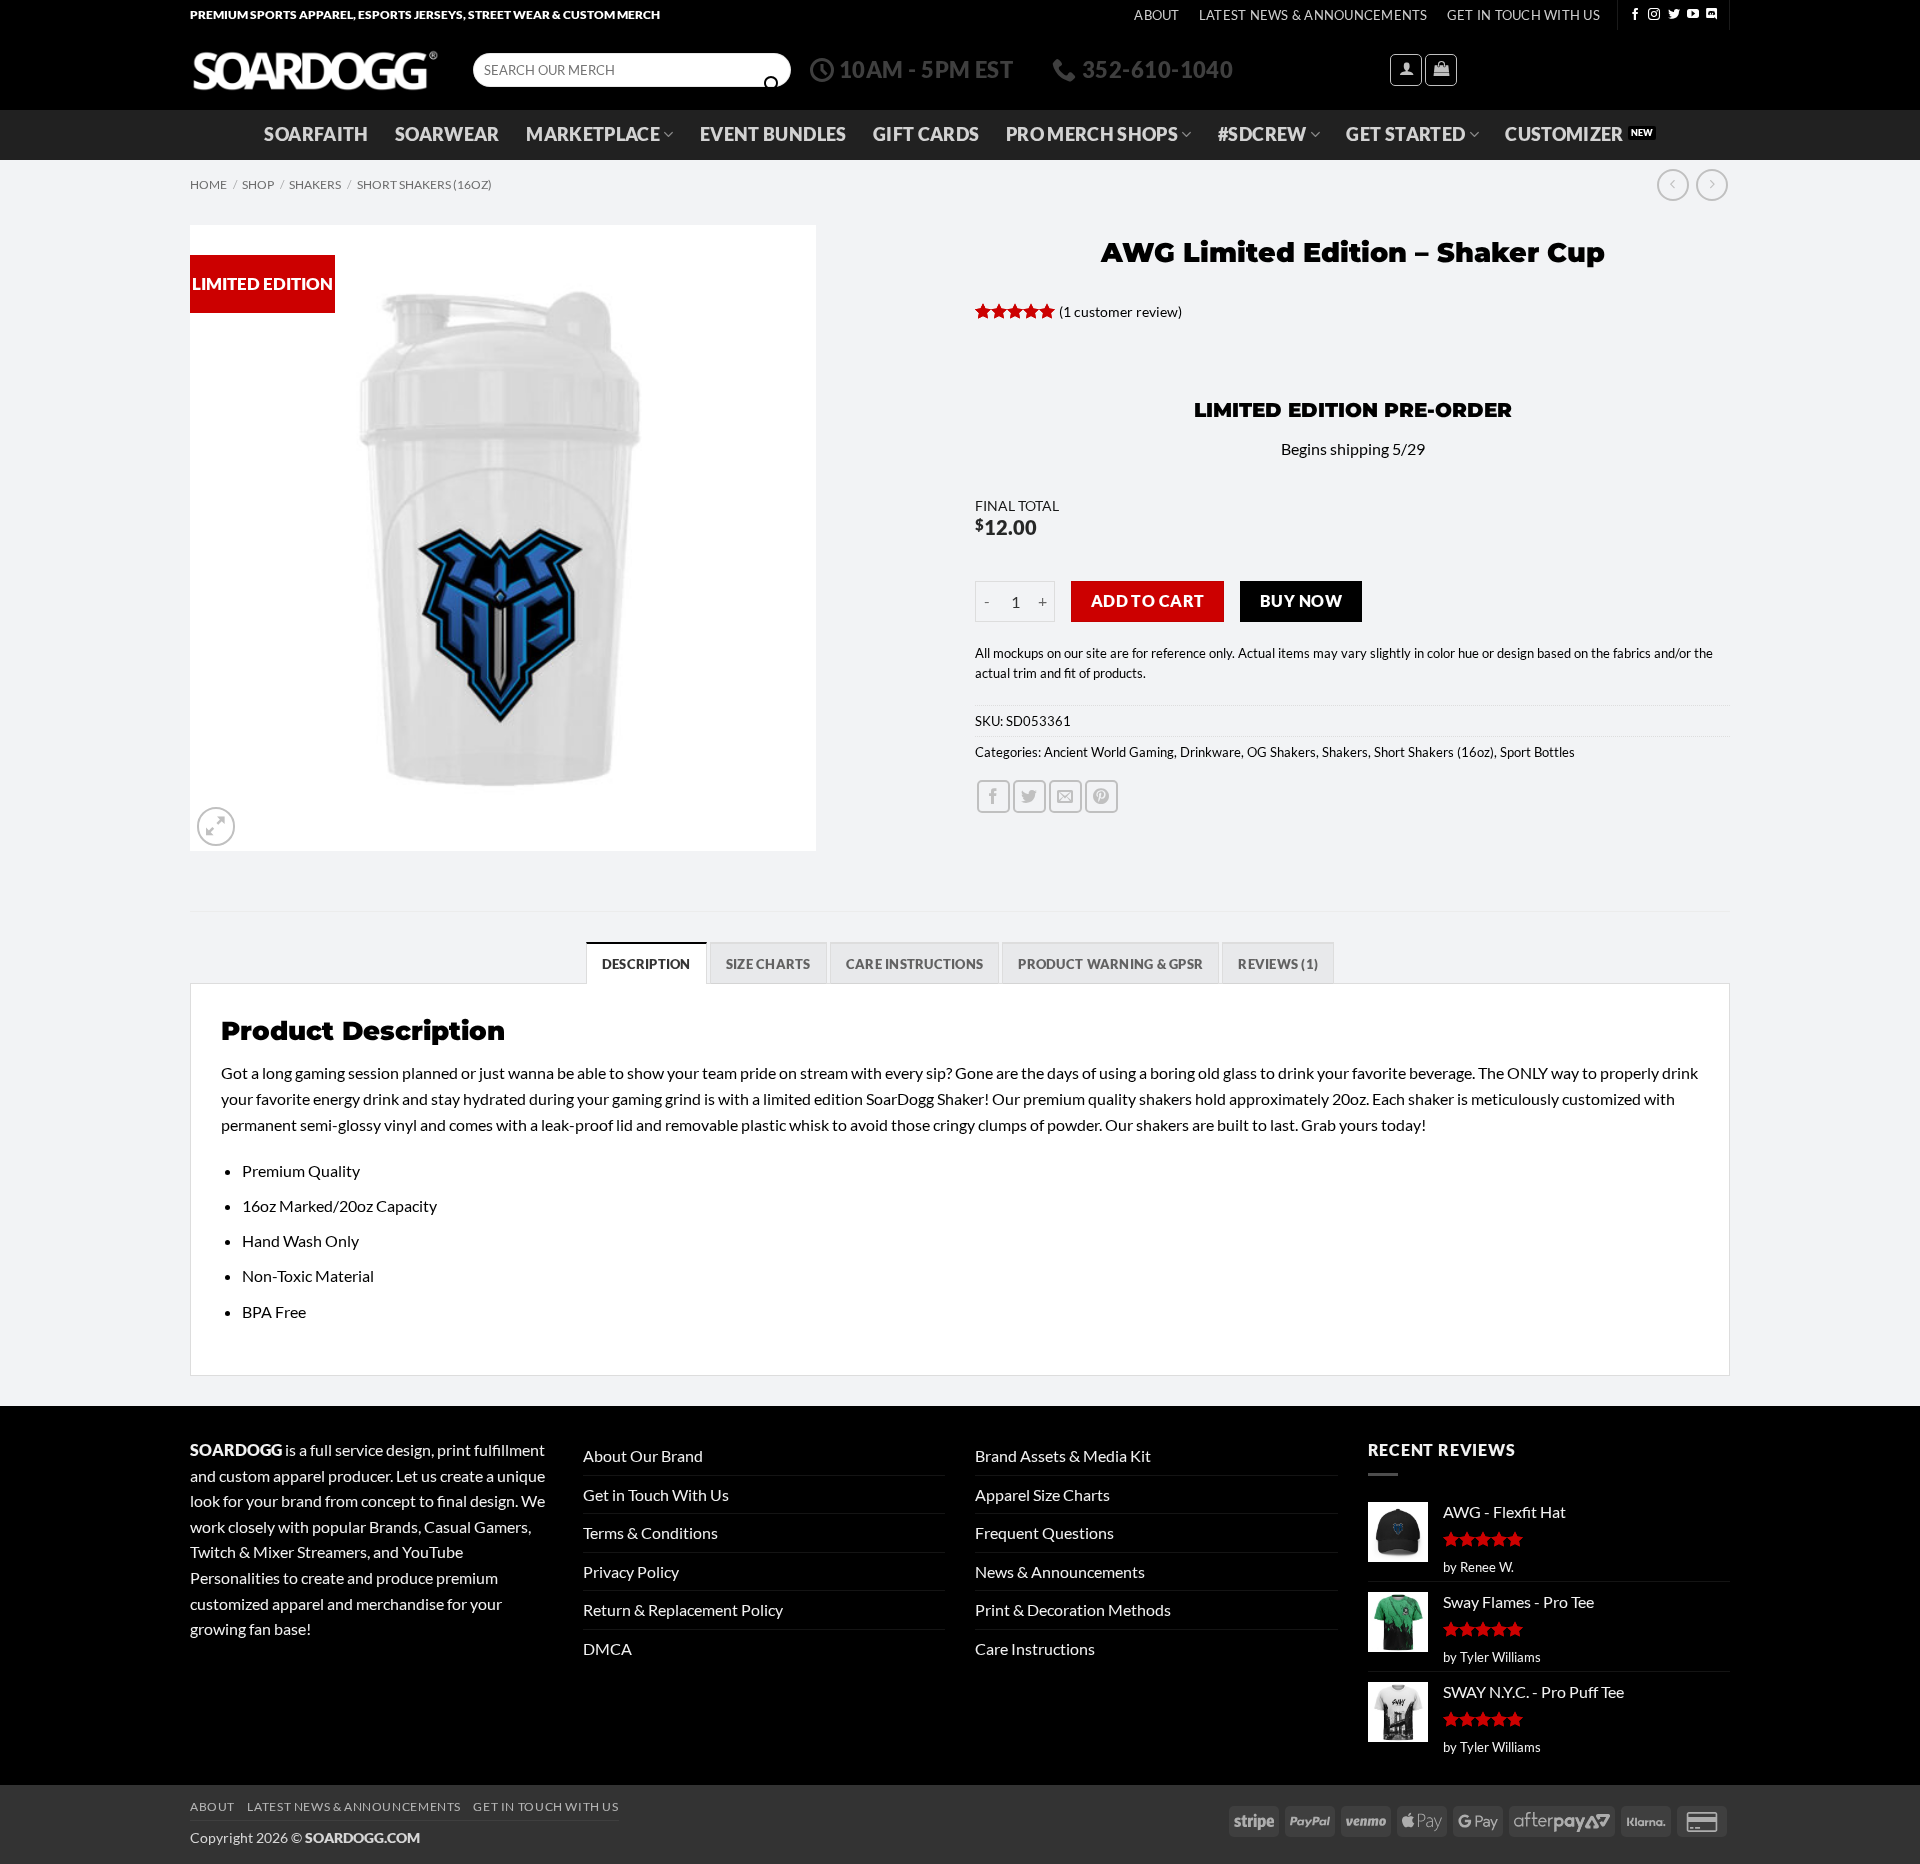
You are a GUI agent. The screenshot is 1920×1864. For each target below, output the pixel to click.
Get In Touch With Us (1523, 15)
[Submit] (772, 85)
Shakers (315, 184)
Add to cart (1148, 601)
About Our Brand (643, 1455)
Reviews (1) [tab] (1278, 964)
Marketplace (593, 134)
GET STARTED (1405, 134)
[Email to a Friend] (1065, 796)
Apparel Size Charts (1042, 1494)
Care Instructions (1035, 1648)
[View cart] (1441, 70)
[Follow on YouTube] (1693, 15)
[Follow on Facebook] (1635, 15)
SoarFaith (316, 134)
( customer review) (1120, 311)
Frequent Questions (1044, 1532)
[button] (1406, 70)
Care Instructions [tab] (914, 964)
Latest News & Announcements (1313, 15)
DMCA (607, 1648)
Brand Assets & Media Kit (1063, 1455)
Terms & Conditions (650, 1532)
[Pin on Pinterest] (1101, 796)
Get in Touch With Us (656, 1494)
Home (208, 184)
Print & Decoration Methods (1073, 1609)
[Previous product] (1711, 184)
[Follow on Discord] (1712, 15)
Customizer (1564, 134)
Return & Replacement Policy (683, 1609)
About (1156, 15)
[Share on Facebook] (993, 796)
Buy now (1301, 601)
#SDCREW (1262, 134)
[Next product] (1672, 184)
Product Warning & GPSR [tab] (1110, 964)
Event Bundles (773, 134)
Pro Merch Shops (1092, 134)
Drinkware (1210, 752)
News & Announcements (1060, 1571)
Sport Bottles (1537, 752)
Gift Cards (926, 134)
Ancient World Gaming (1109, 752)
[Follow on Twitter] (1674, 15)
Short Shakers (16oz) (424, 184)
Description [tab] (646, 964)
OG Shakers (1281, 752)
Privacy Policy (631, 1571)
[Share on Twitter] (1029, 796)
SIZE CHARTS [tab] (768, 964)
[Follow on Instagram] (1654, 15)
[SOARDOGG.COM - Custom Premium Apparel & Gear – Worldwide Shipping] (315, 69)
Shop (258, 184)
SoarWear (447, 134)
